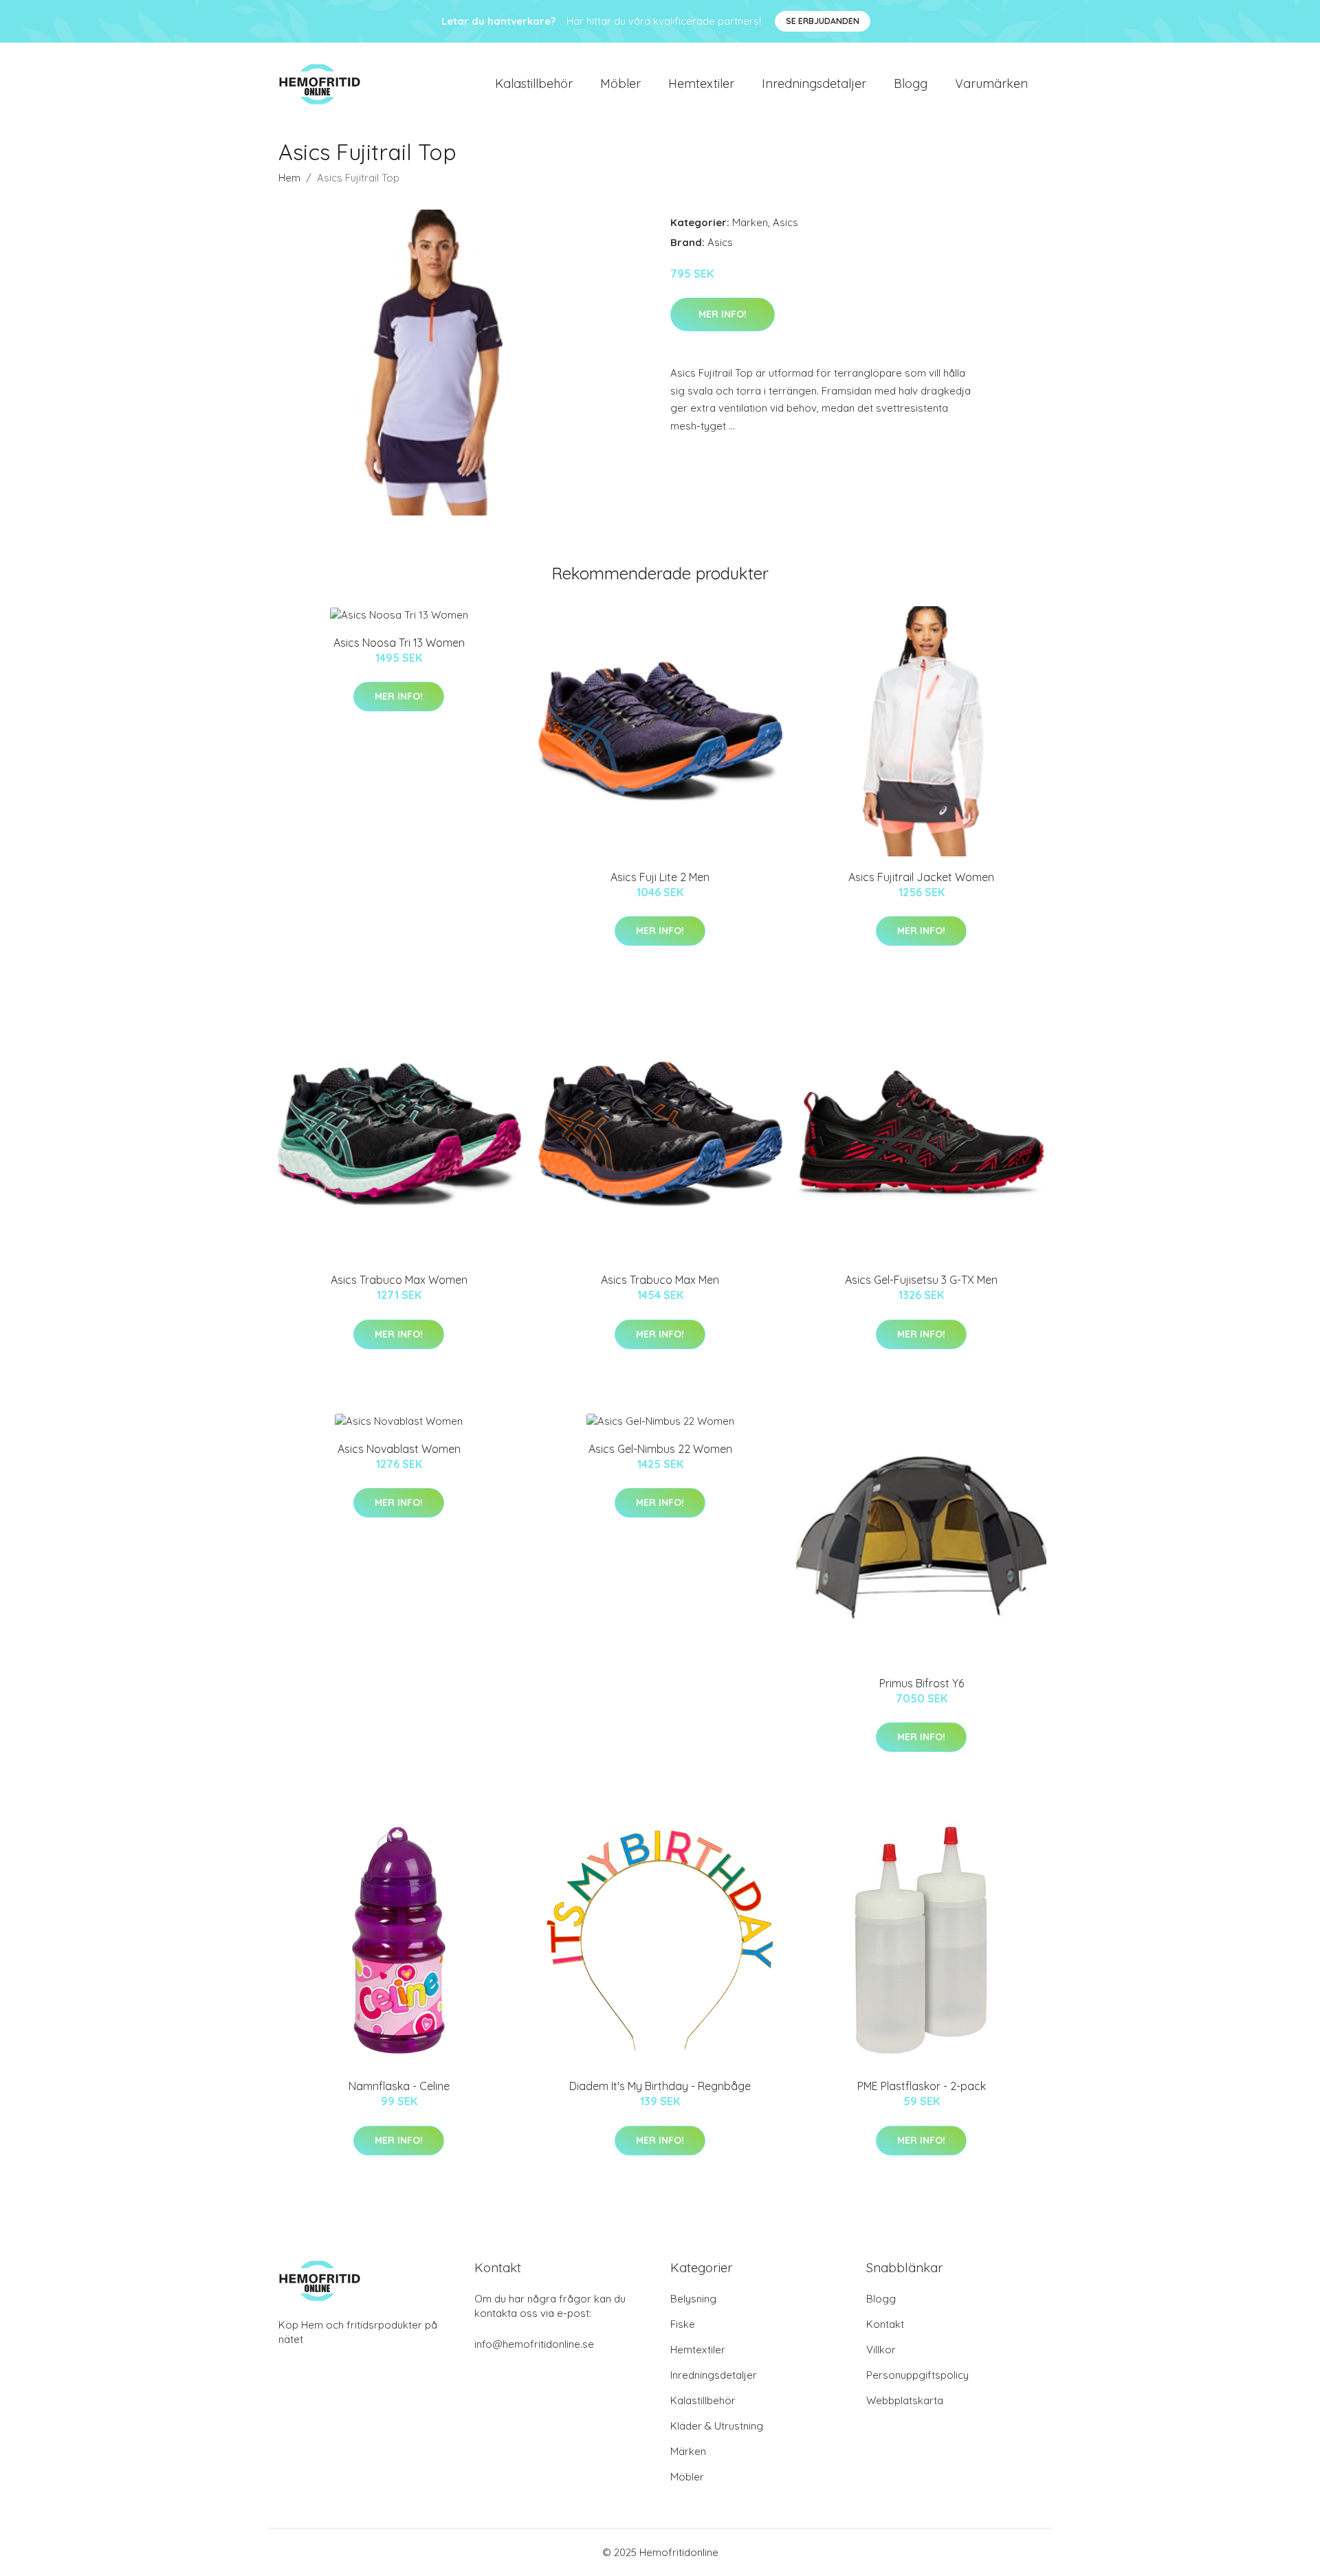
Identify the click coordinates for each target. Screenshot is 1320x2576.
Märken (750, 222)
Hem (289, 178)
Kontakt (885, 2324)
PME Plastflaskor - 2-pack (922, 2086)
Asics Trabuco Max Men (660, 1280)
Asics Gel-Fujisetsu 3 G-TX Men (921, 1280)
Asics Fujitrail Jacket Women (921, 877)
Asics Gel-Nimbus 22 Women (660, 1449)
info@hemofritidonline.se (534, 2344)
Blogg (911, 84)
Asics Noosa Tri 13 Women (399, 643)
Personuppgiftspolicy (917, 2375)
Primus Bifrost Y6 (922, 1683)
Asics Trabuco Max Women (399, 1280)
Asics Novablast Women (399, 1449)
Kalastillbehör (534, 84)
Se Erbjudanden (823, 21)
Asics (785, 222)
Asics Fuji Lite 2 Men (660, 877)
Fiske (683, 2324)
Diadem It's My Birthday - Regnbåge (660, 2086)
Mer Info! (723, 314)
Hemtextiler (701, 84)
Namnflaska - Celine (399, 2086)
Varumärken (991, 84)
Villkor (881, 2350)
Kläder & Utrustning (717, 2426)
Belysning (693, 2299)
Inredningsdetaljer (814, 84)
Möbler (620, 84)
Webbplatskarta (905, 2400)
